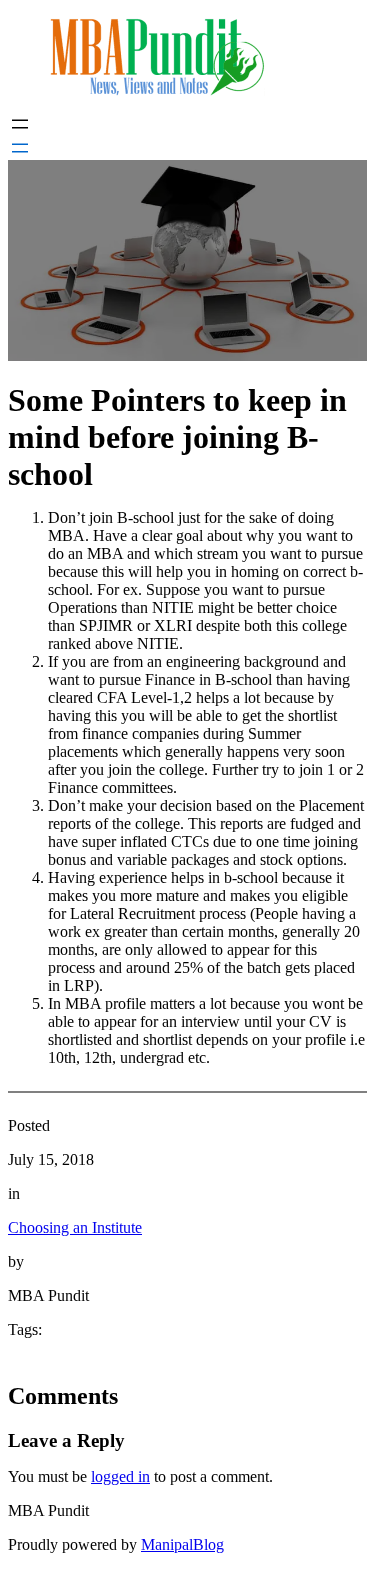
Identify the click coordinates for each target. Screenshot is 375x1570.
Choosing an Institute (75, 1227)
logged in (120, 1476)
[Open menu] (20, 124)
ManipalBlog (182, 1544)
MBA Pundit (48, 1510)
